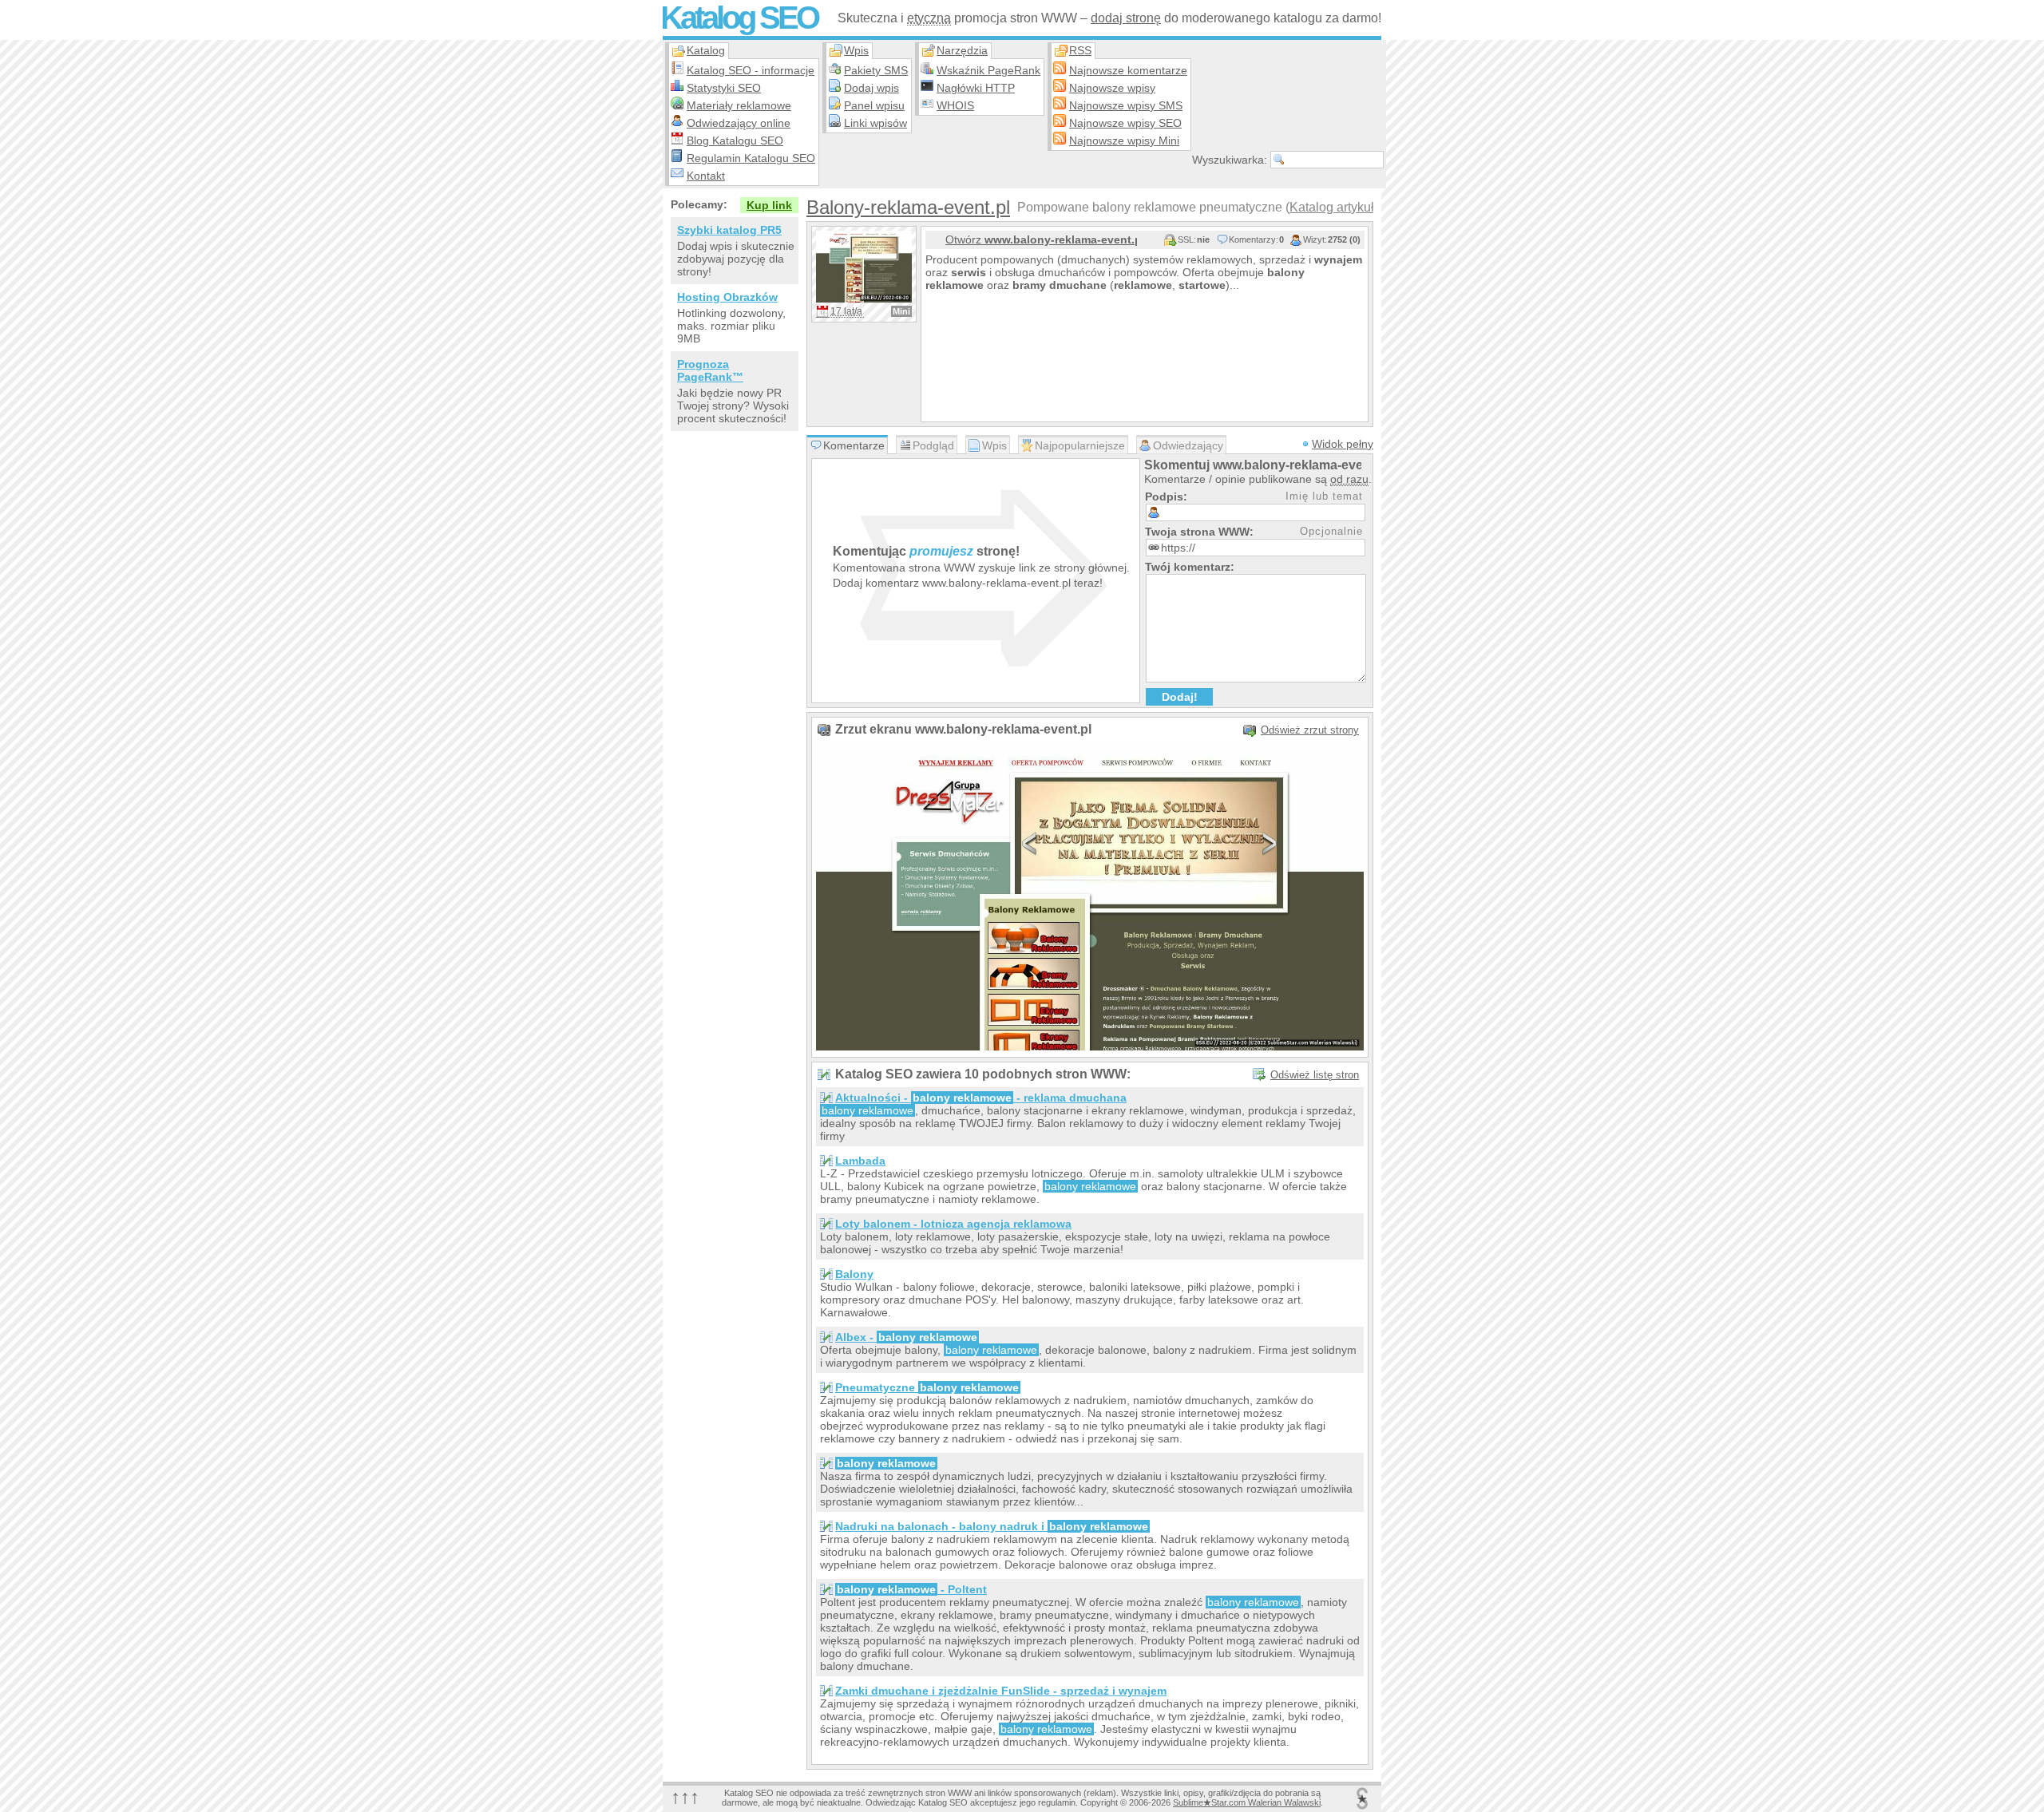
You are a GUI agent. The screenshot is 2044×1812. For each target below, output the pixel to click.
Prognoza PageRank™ (710, 370)
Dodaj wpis (871, 88)
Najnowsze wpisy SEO (1125, 123)
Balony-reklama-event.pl (908, 207)
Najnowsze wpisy (1112, 88)
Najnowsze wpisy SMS (1126, 105)
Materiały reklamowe (739, 105)
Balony (854, 1274)
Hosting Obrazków (727, 297)
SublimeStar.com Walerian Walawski (1247, 1802)
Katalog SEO (739, 18)
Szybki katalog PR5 (729, 230)
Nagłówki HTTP (976, 88)
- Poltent (912, 1589)
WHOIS (955, 105)
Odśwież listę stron (1315, 1075)
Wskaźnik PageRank (988, 70)
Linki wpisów (875, 123)
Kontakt (706, 176)
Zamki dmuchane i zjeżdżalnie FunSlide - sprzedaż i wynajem (1001, 1691)
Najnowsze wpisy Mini (1124, 140)
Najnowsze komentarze (1128, 70)
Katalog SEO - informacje (751, 70)
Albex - (906, 1337)
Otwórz (1041, 239)
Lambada (860, 1161)
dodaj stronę (1126, 18)
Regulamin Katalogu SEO (751, 158)
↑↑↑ (685, 1796)
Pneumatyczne (927, 1387)
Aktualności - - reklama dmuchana (981, 1098)
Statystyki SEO (724, 88)
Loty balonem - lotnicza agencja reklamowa (953, 1224)
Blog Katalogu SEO (735, 140)
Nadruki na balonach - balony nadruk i (992, 1526)
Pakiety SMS (876, 70)
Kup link (769, 205)
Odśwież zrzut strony (1310, 730)
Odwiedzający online (739, 123)
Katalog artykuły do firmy (1359, 207)
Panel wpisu (874, 105)
